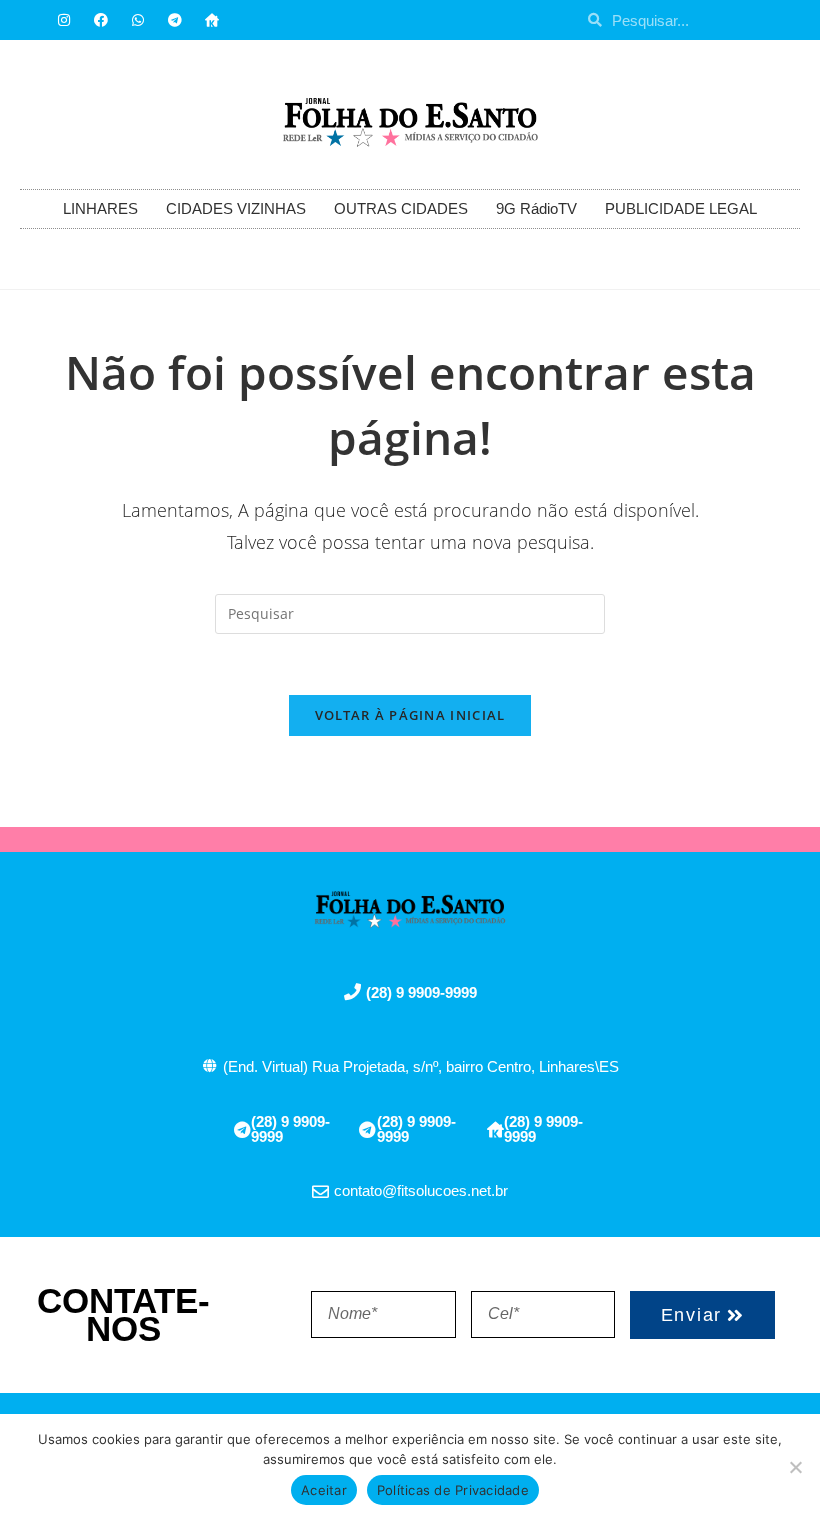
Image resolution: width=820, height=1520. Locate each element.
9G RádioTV (536, 208)
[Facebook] (101, 20)
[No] (795, 1467)
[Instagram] (64, 20)
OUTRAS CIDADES (401, 208)
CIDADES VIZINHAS (236, 208)
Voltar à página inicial (410, 715)
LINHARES (100, 208)
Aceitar (324, 1490)
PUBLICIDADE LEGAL (681, 208)
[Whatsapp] (138, 20)
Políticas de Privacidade (453, 1490)
